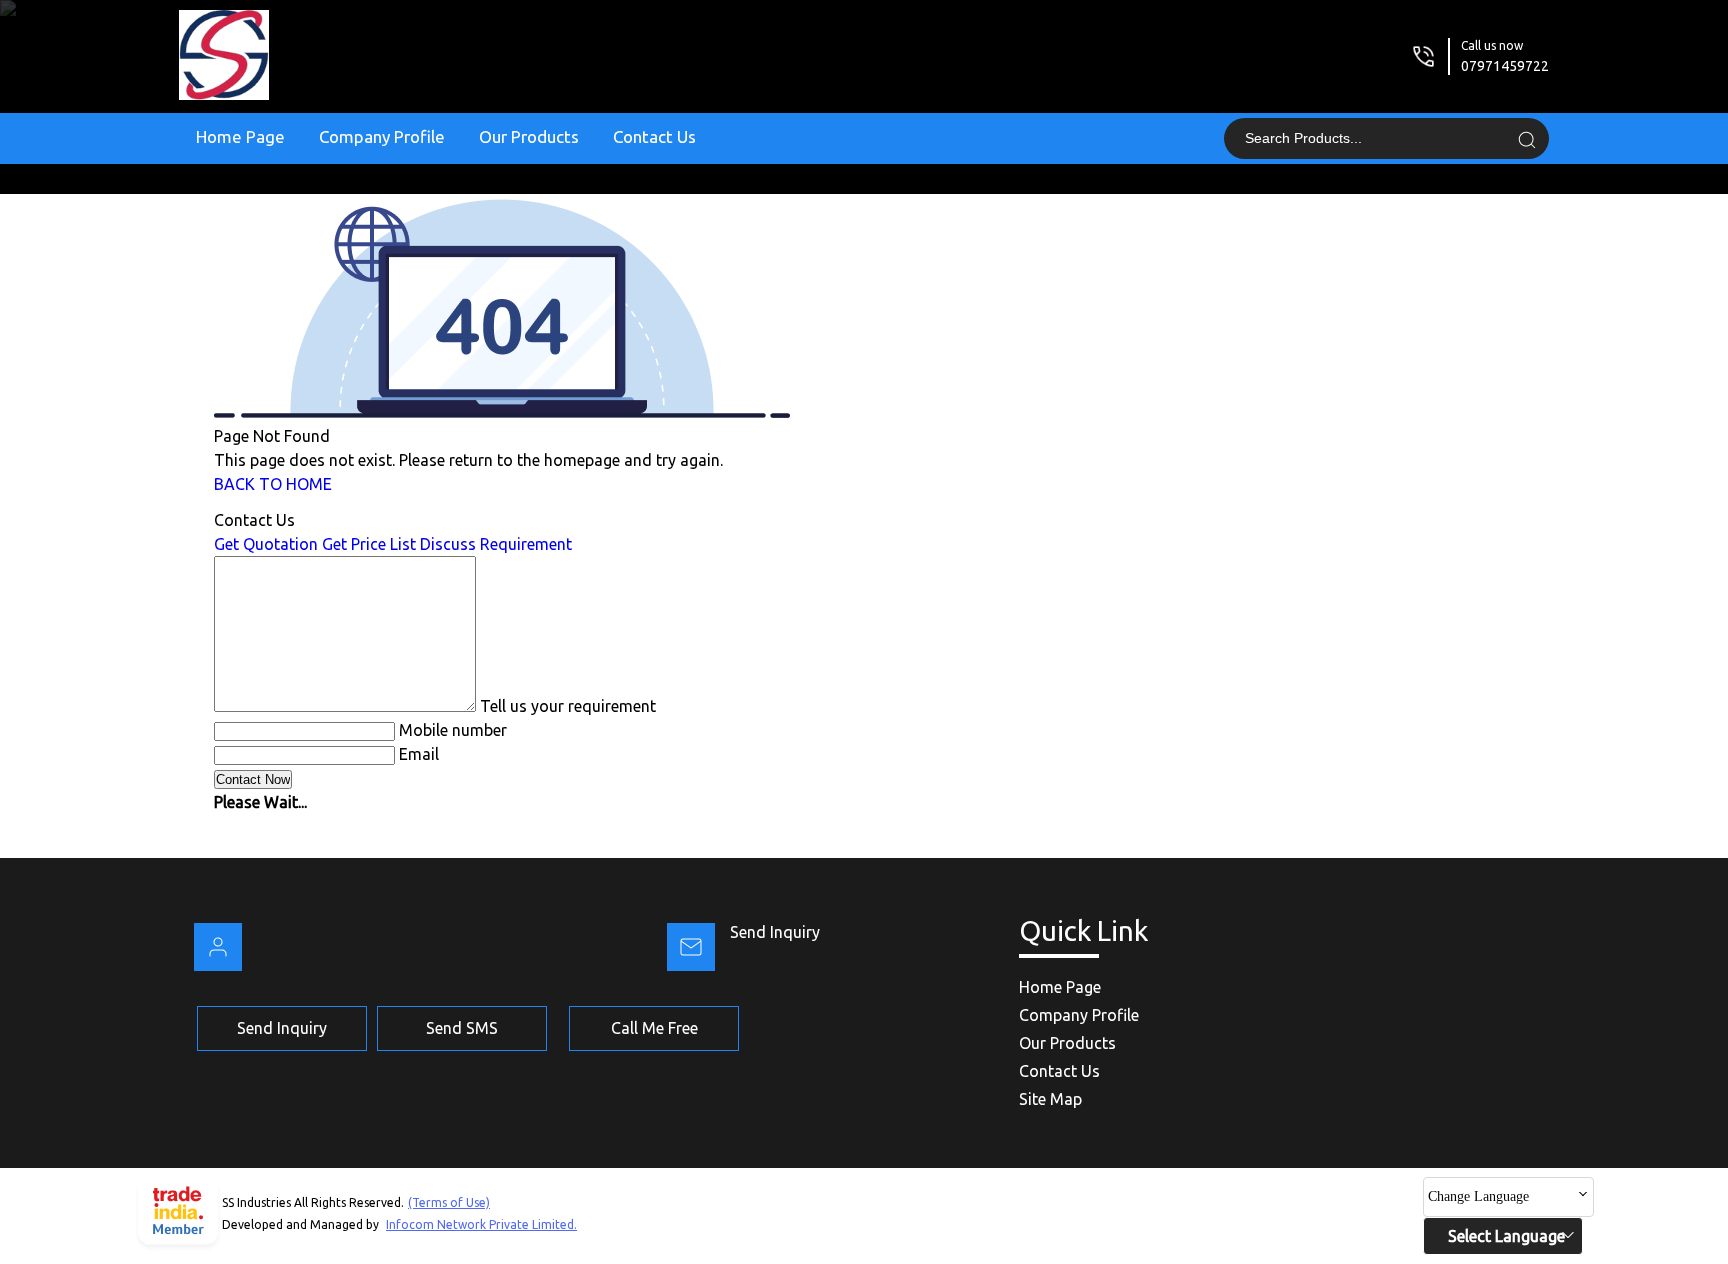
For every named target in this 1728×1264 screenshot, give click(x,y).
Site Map (1050, 1099)
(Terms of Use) (449, 1202)
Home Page (240, 136)
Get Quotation (266, 544)
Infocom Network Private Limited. (481, 1224)
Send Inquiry (775, 932)
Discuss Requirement (496, 544)
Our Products (529, 136)
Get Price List (369, 544)
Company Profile (382, 136)
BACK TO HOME (273, 484)
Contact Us (654, 136)
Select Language (1506, 1236)
